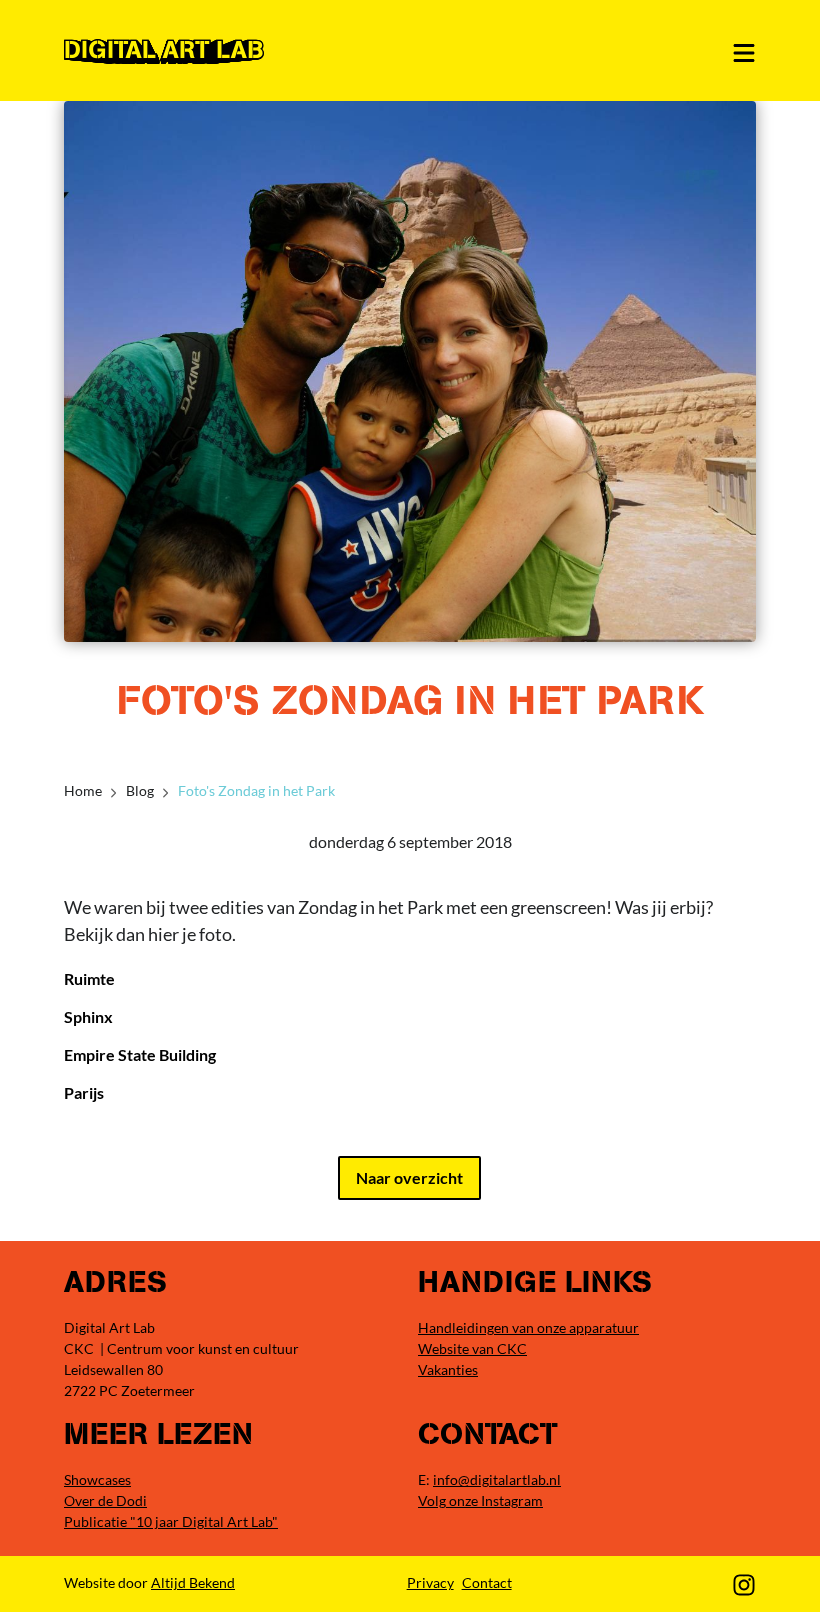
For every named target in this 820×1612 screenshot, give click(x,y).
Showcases (97, 1479)
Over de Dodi (105, 1500)
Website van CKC (472, 1348)
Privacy (430, 1582)
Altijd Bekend (193, 1582)
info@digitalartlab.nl (497, 1479)
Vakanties (448, 1369)
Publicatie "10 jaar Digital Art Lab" (171, 1521)
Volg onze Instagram (480, 1500)
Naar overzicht (409, 1177)
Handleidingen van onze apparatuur (528, 1327)
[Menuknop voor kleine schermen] (744, 53)
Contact (487, 1582)
